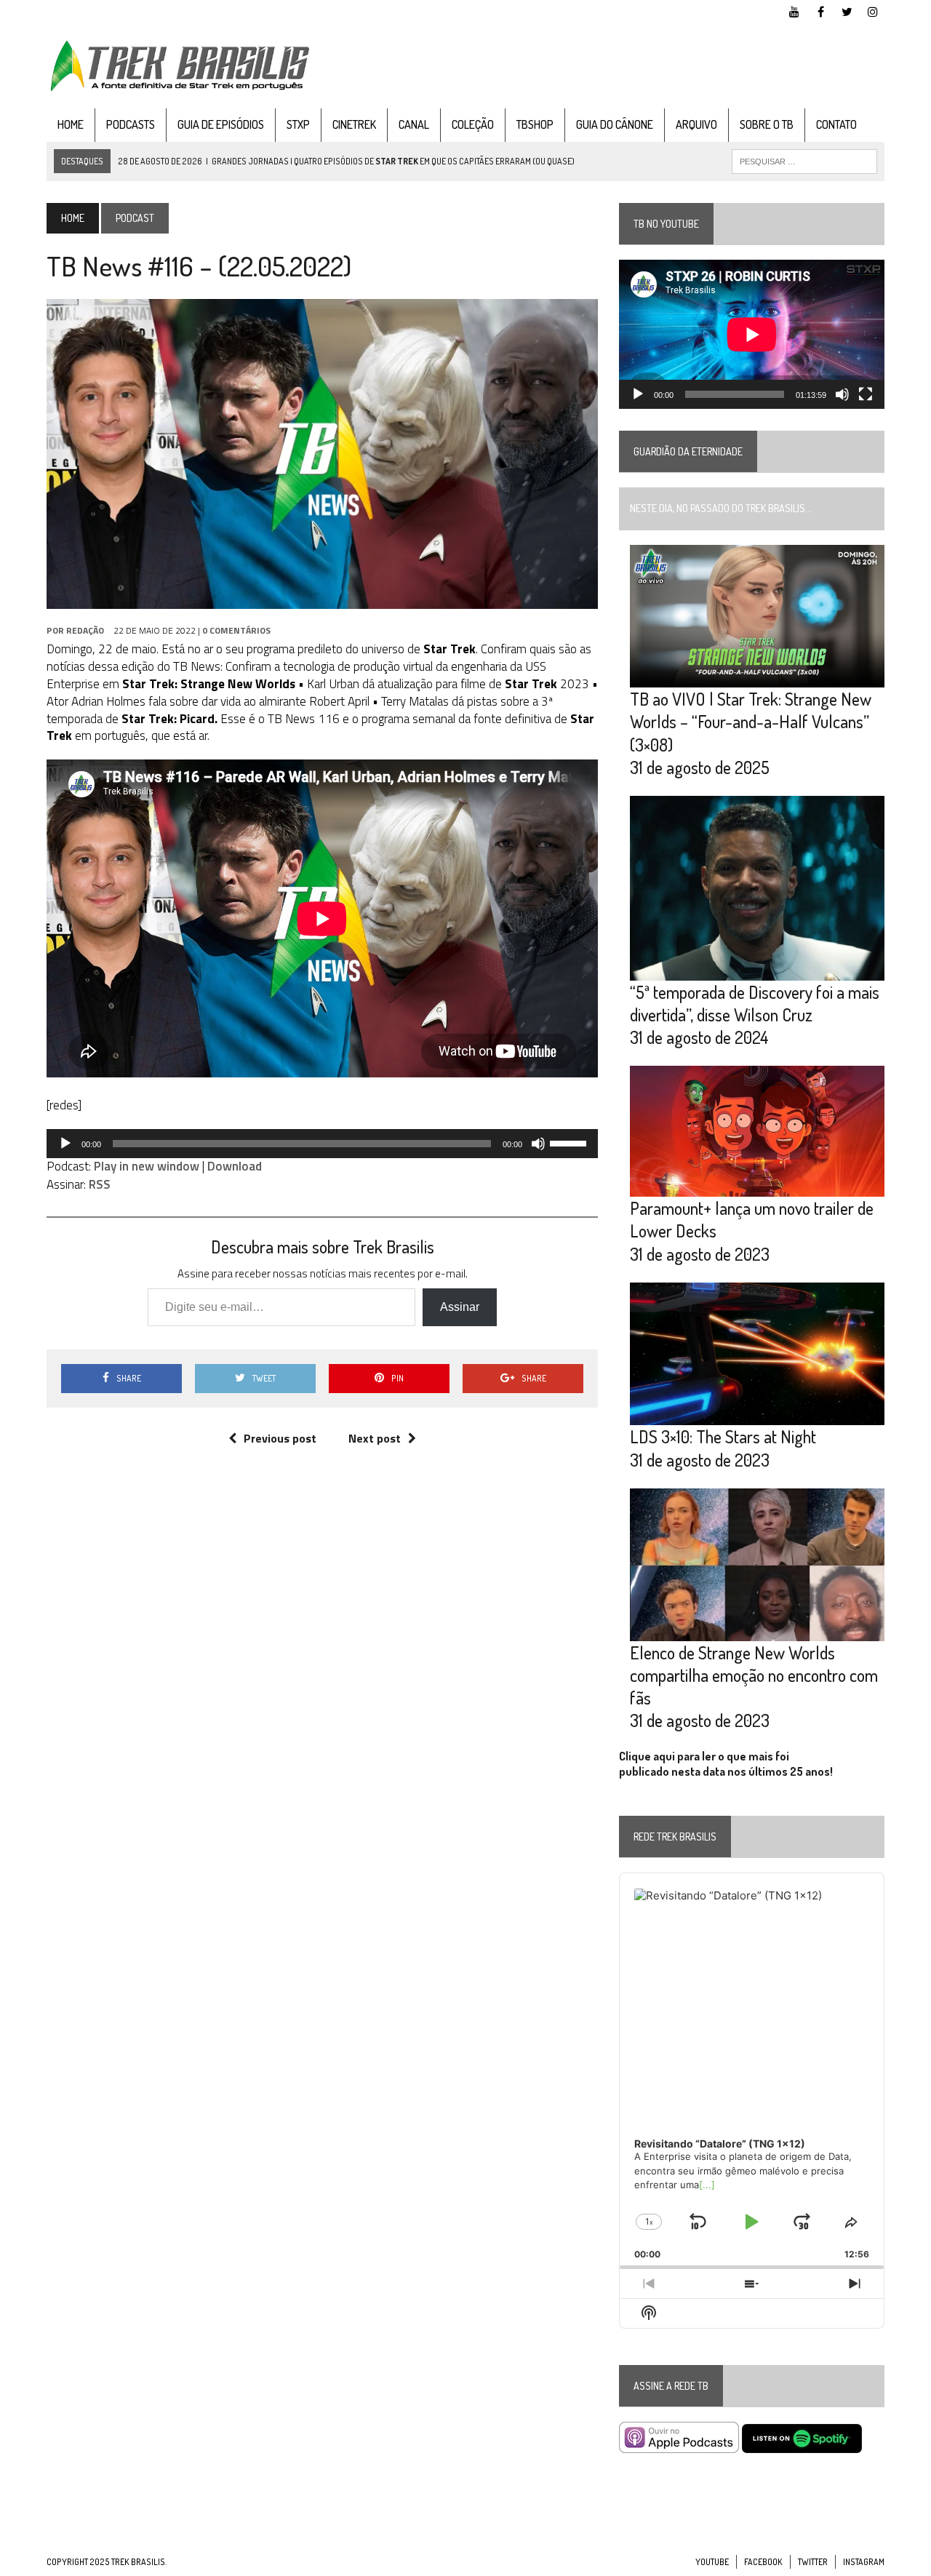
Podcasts (131, 124)
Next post (375, 1438)
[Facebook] (820, 10)
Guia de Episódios (221, 124)
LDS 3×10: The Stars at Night (723, 1436)
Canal (414, 124)
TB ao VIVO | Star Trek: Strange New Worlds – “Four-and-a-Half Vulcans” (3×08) (751, 721)
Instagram (864, 2562)
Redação (85, 630)
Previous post (280, 1438)
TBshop (535, 124)
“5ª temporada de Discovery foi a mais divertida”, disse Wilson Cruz (755, 1003)
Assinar (460, 1307)
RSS (100, 1184)
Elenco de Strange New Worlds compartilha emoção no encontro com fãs (754, 1675)
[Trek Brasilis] (179, 66)
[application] (322, 1144)
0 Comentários (236, 630)
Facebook (763, 2562)
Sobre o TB (767, 124)
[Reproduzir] (65, 1144)
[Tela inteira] (866, 394)
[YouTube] (794, 10)
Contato (836, 124)
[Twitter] (847, 10)
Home (71, 124)
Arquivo (696, 124)
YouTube (712, 2562)
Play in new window (147, 1166)
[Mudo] (538, 1144)
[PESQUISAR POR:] (804, 160)
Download (235, 1166)
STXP (298, 124)
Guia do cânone (615, 124)
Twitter (813, 2562)
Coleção (473, 124)
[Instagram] (873, 10)
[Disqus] (322, 1678)
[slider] (570, 1142)
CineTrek (354, 124)
